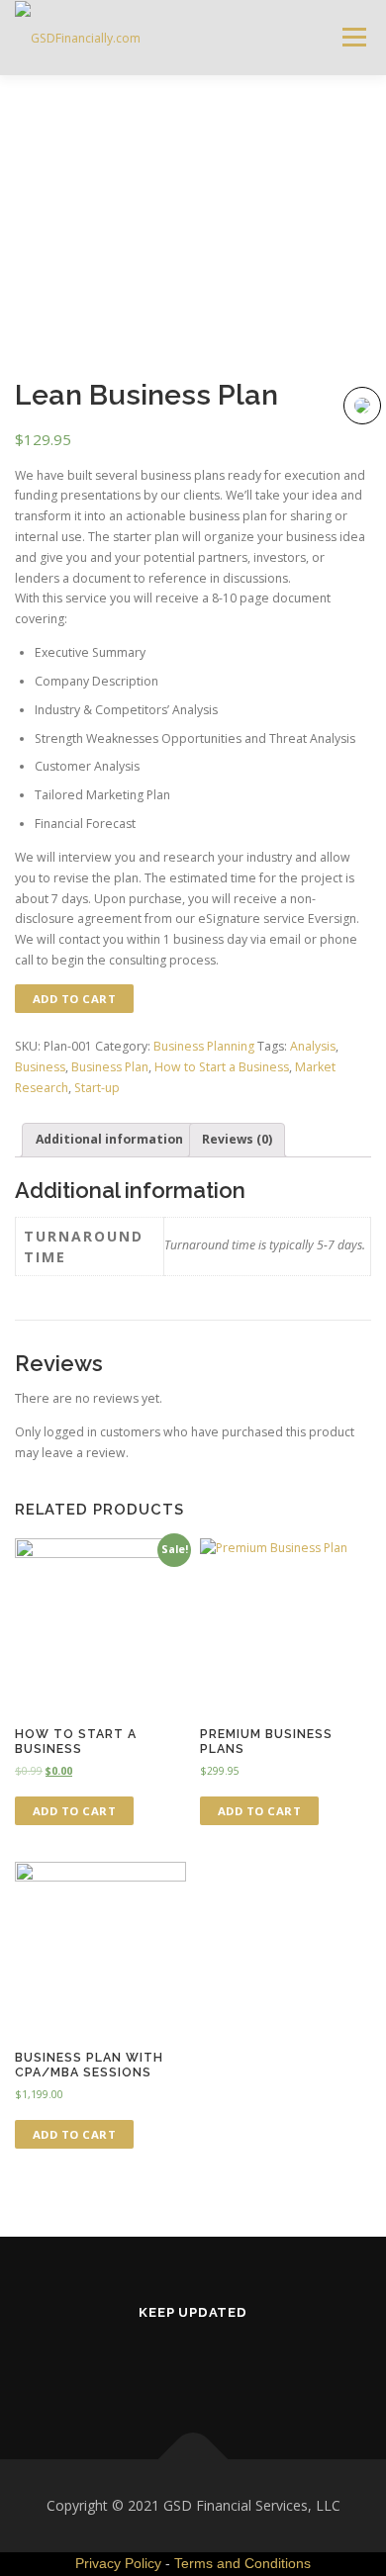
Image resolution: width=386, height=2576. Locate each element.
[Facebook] (193, 2365)
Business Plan (110, 1067)
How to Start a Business (222, 1067)
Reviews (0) (237, 1139)
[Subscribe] (242, 2365)
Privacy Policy (118, 2563)
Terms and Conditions (242, 2563)
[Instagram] (145, 2365)
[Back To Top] (193, 2460)
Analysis (313, 1046)
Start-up (97, 1088)
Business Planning (204, 1046)
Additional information (109, 1139)
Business (40, 1067)
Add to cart (75, 999)
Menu (353, 37)
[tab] (109, 1140)
